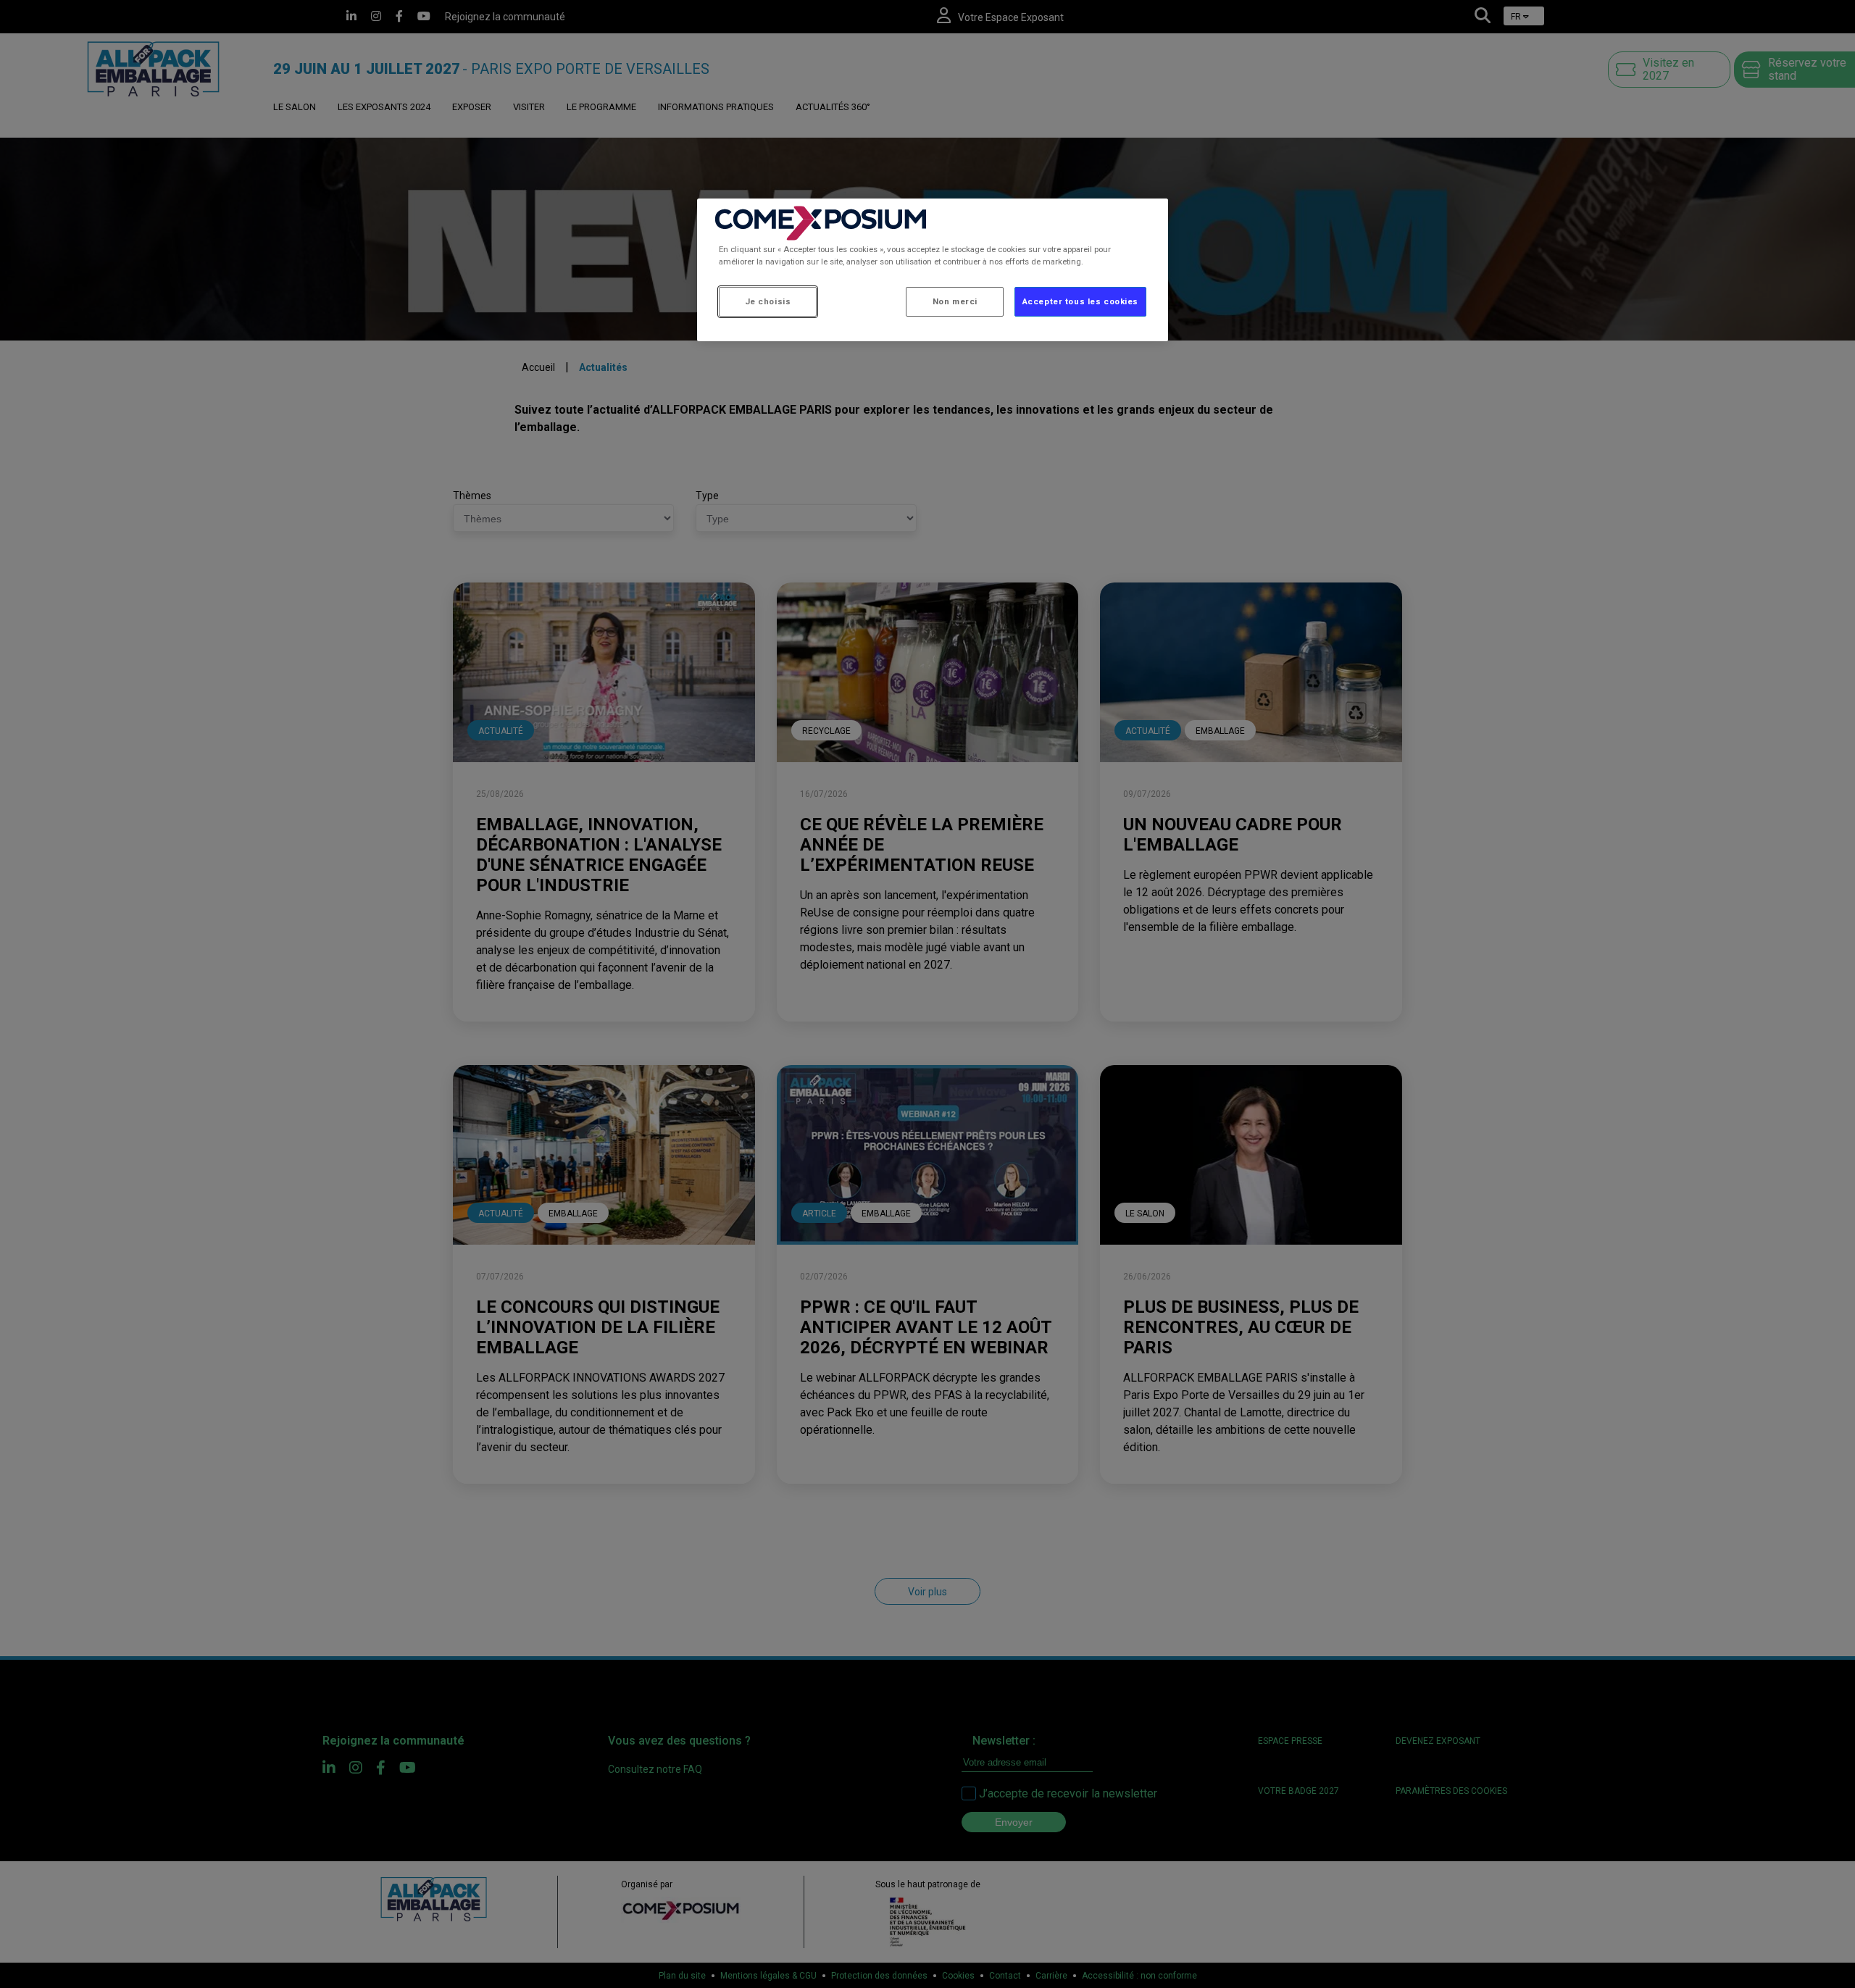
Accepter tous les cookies (1080, 301)
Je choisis (768, 301)
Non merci (955, 301)
